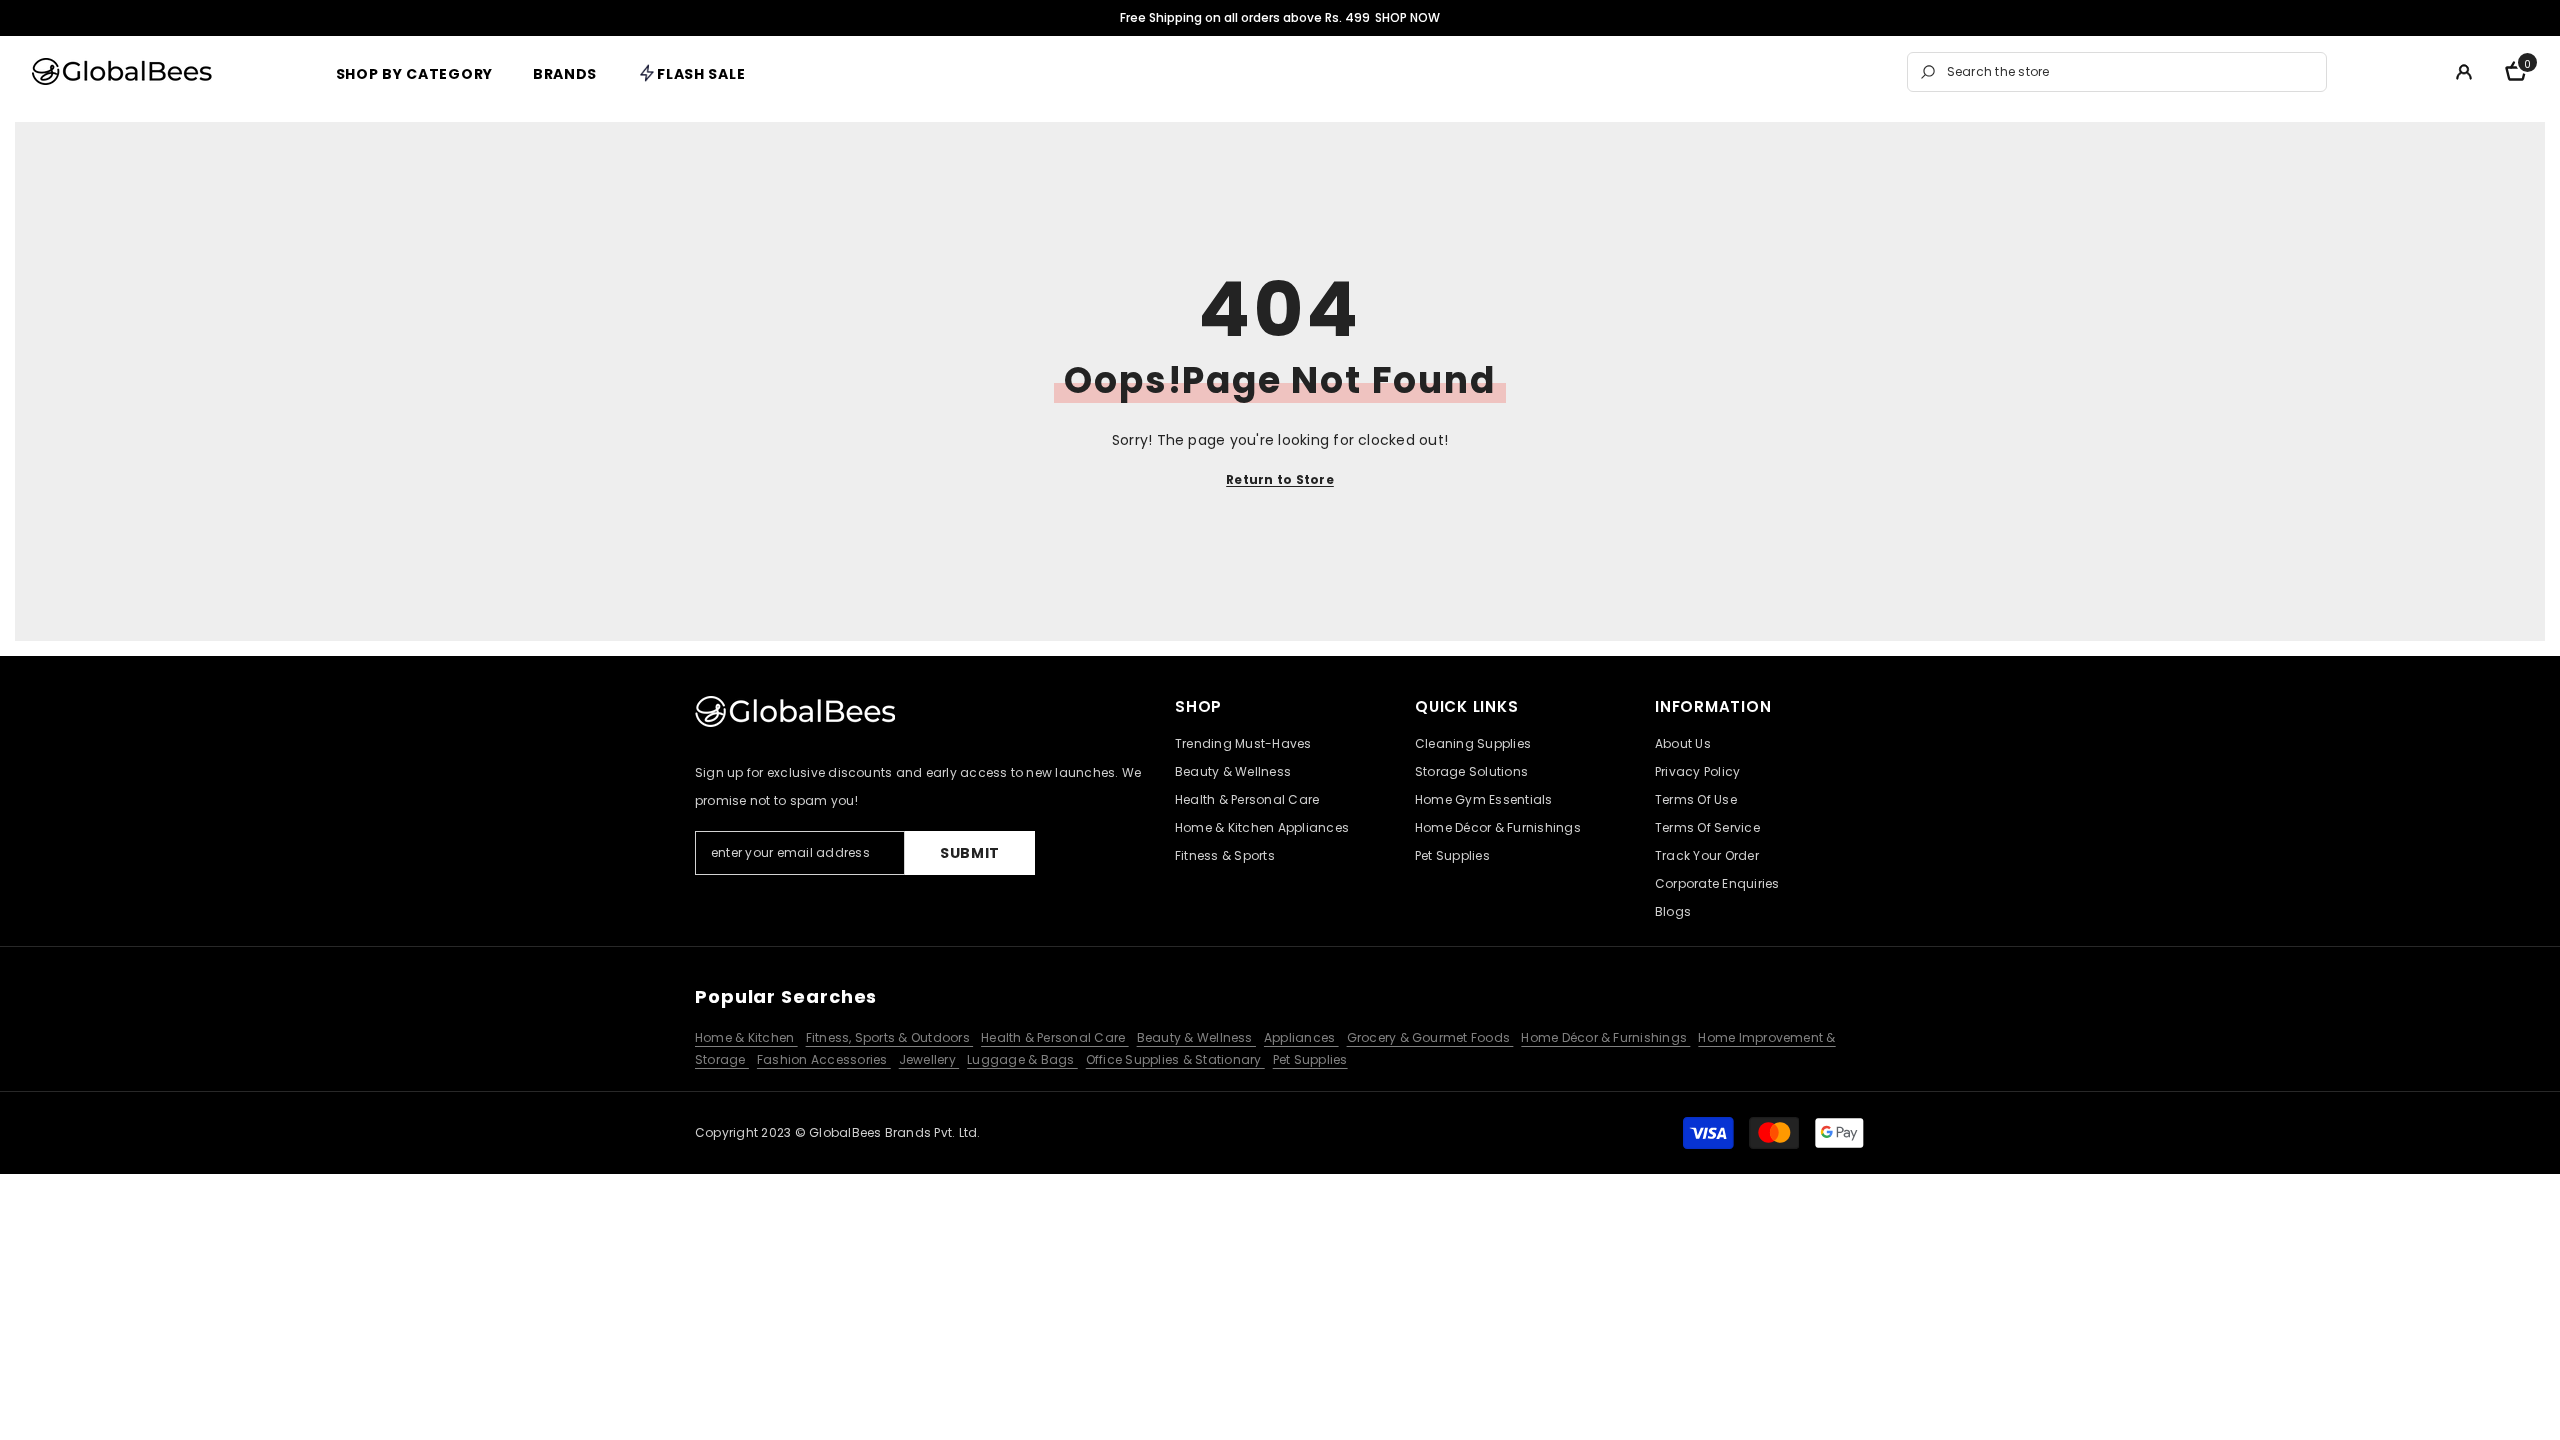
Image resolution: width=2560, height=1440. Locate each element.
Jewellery (929, 1059)
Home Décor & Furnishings (1605, 1037)
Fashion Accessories (824, 1059)
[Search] (2117, 72)
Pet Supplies (1310, 1059)
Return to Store (1280, 479)
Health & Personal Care (1055, 1037)
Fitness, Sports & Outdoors (889, 1037)
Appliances (1301, 1037)
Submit (970, 853)
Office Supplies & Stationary (1175, 1059)
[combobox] (2131, 72)
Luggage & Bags (1022, 1059)
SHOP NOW (1407, 17)
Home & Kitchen (746, 1037)
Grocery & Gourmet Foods (1430, 1037)
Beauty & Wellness (1196, 1037)
